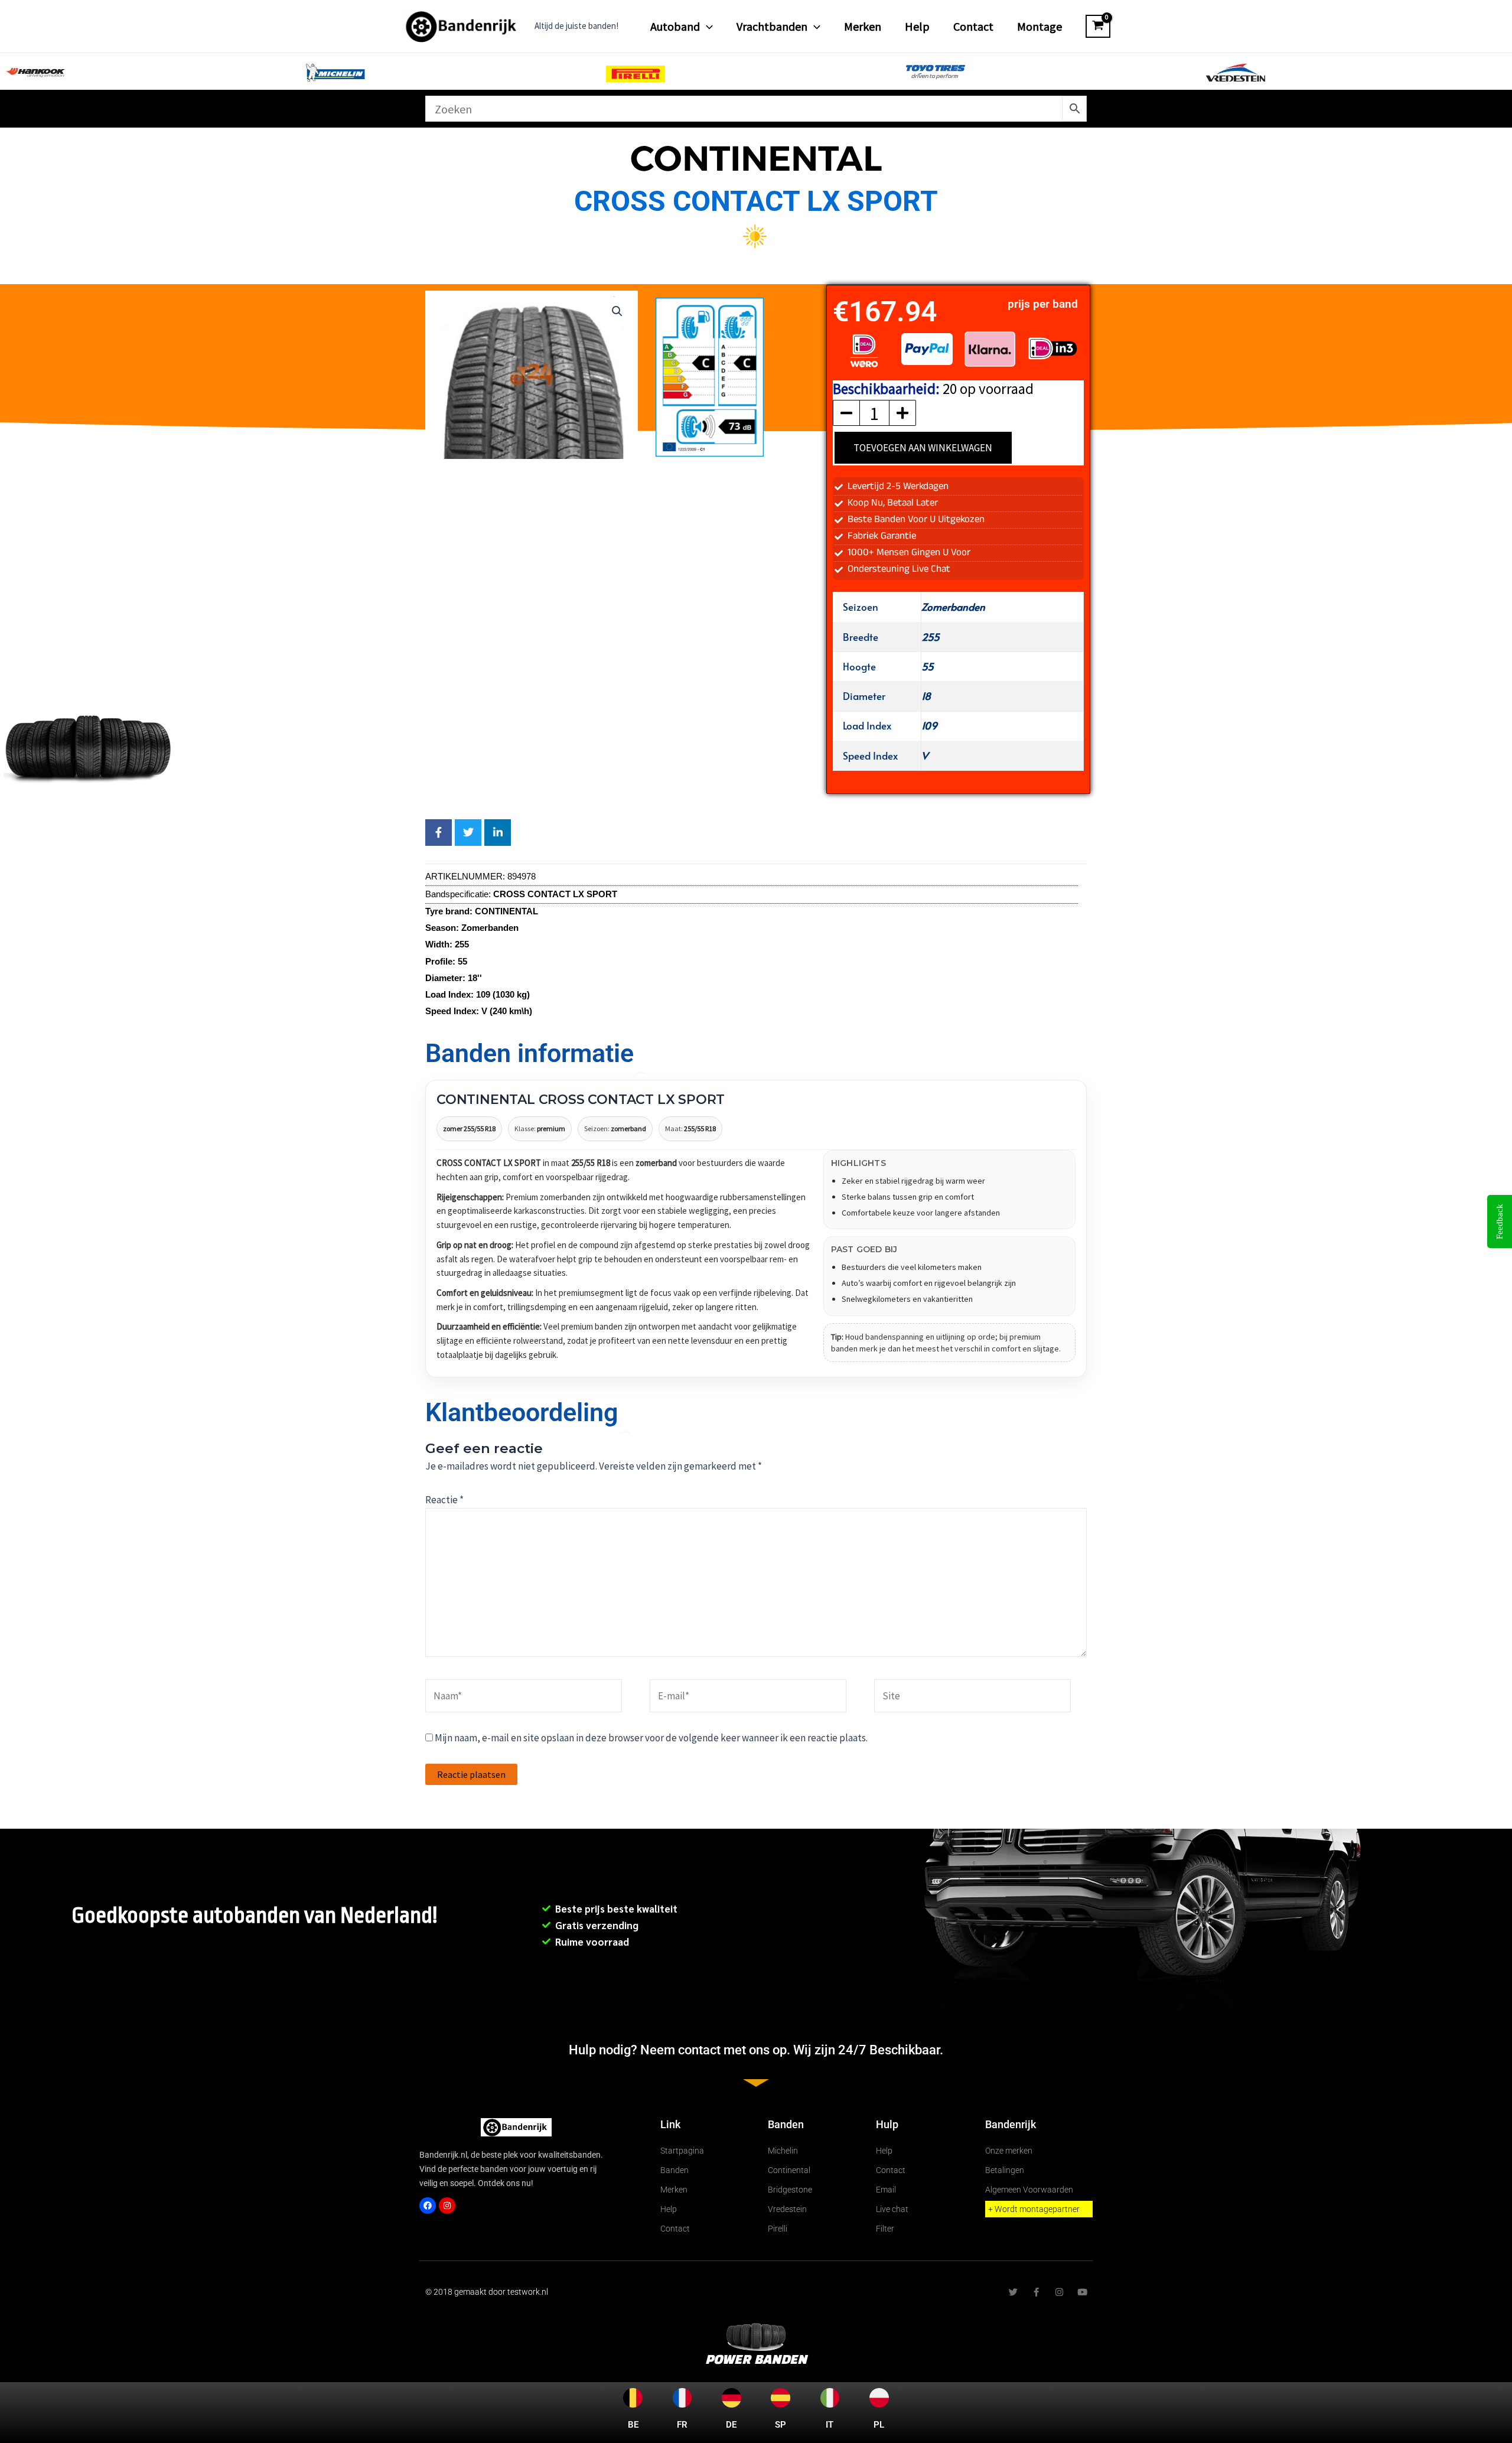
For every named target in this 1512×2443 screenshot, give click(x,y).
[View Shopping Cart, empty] (1098, 27)
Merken (863, 26)
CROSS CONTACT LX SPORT (756, 201)
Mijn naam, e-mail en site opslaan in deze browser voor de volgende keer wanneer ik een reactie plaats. (651, 1738)
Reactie (444, 1500)
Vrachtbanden (772, 26)
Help (917, 26)
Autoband (675, 26)
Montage (1039, 26)
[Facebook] (428, 2206)
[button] (706, 27)
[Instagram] (447, 2206)
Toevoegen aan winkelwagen (923, 448)
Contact (973, 26)
